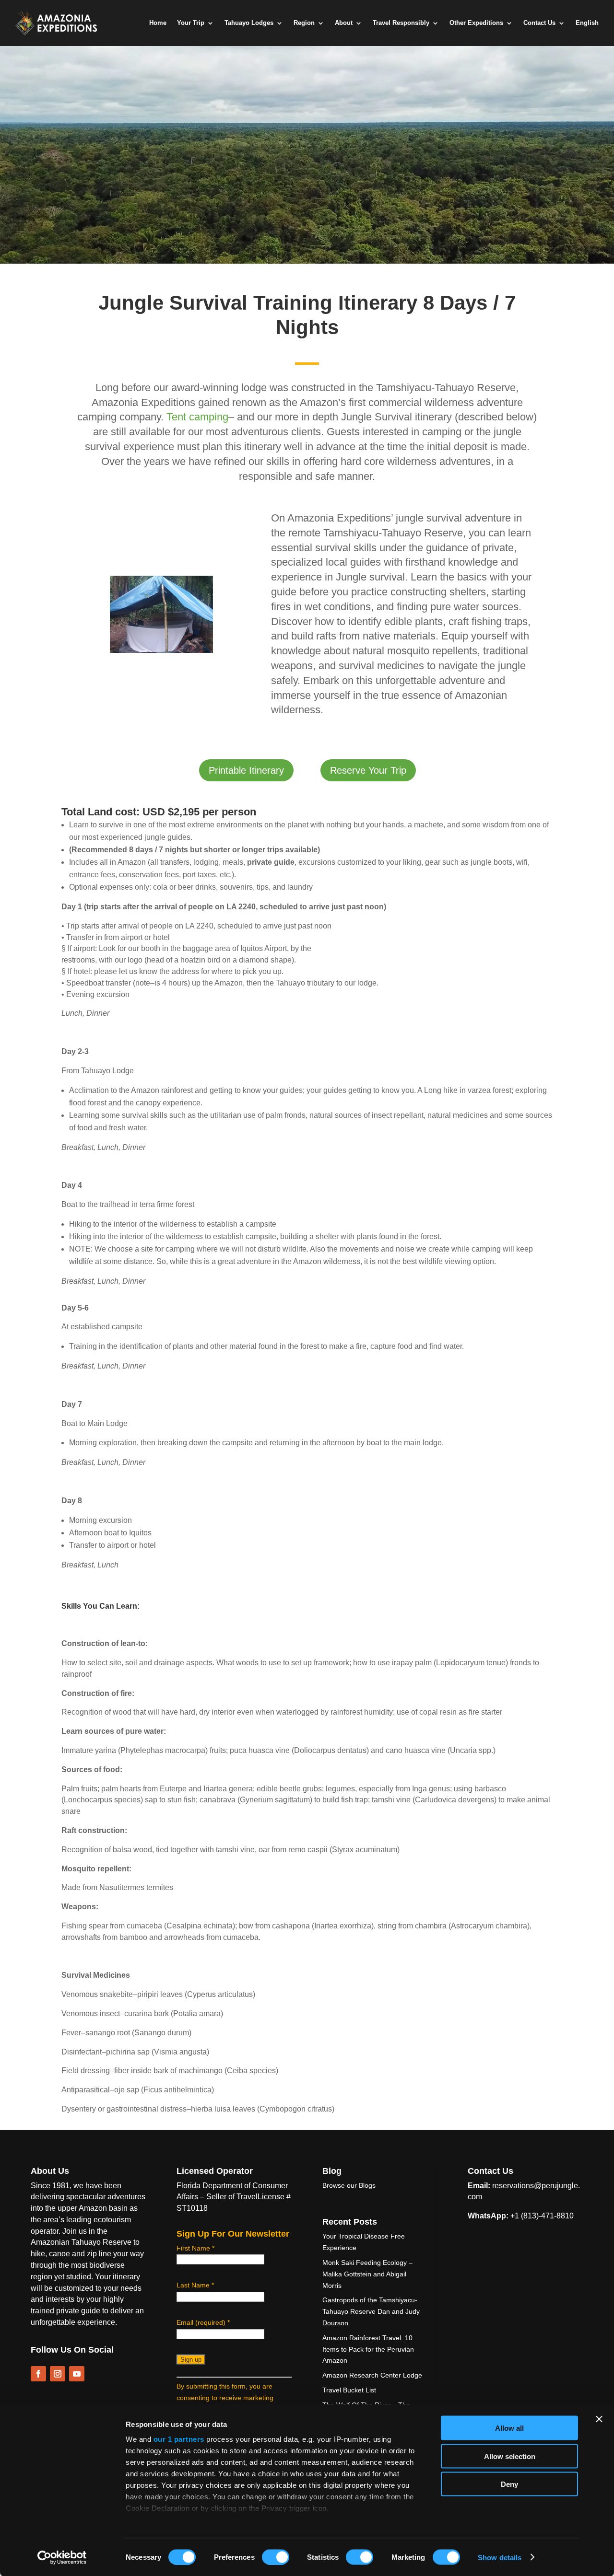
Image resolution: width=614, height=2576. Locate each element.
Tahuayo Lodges (249, 23)
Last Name (195, 2285)
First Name (195, 2248)
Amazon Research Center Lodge (372, 2375)
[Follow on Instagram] (58, 2374)
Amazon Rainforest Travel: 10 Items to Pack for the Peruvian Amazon (368, 2349)
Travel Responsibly (401, 23)
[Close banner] (599, 2419)
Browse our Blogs (349, 2185)
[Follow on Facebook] (38, 2374)
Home (158, 23)
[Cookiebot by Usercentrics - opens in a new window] (62, 2557)
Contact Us (539, 23)
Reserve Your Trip (368, 770)
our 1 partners (179, 2439)
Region (304, 23)
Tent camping (197, 417)
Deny (509, 2484)
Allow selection (510, 2456)
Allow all (509, 2428)
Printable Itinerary (246, 770)
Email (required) (203, 2322)
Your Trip (191, 23)
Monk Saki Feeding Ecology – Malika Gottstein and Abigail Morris (367, 2274)
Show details (500, 2557)
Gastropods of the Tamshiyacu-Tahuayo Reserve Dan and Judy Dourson (371, 2311)
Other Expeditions (476, 23)
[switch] (276, 2557)
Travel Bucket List (349, 2390)
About (344, 23)
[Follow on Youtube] (77, 2374)
